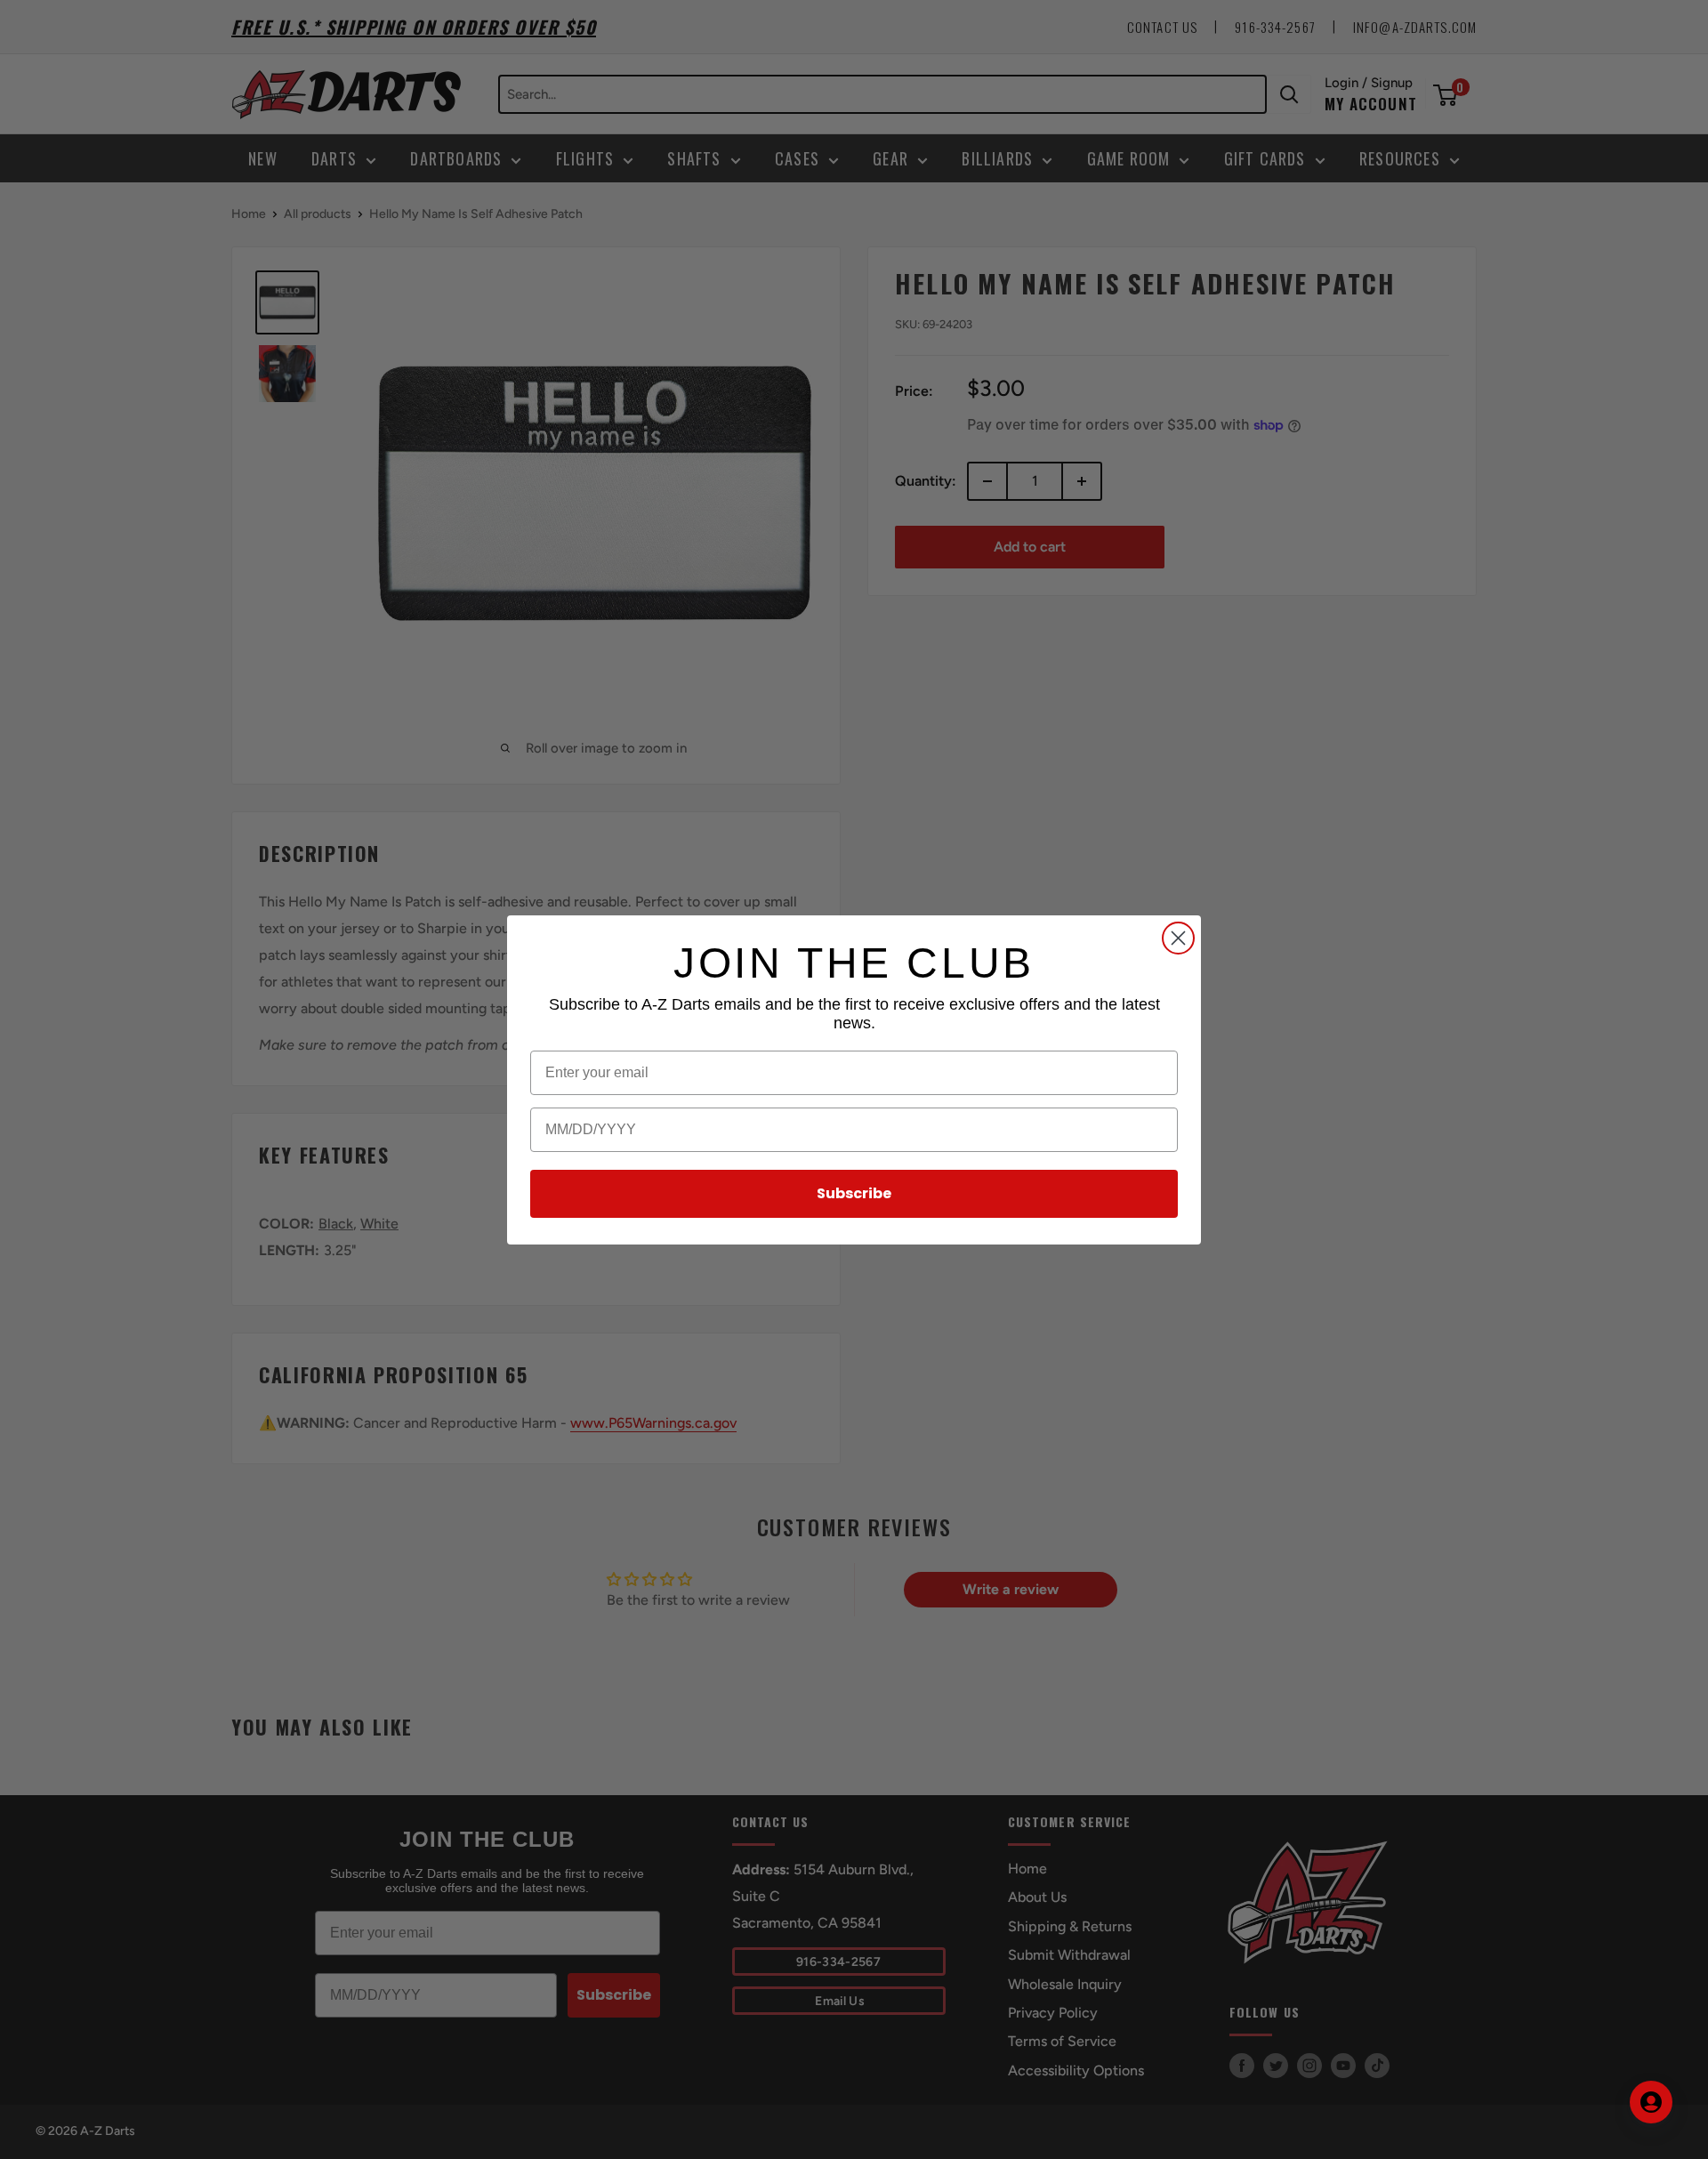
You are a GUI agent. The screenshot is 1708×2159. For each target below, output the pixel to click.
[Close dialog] (1178, 938)
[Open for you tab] (1651, 2102)
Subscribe (854, 1193)
